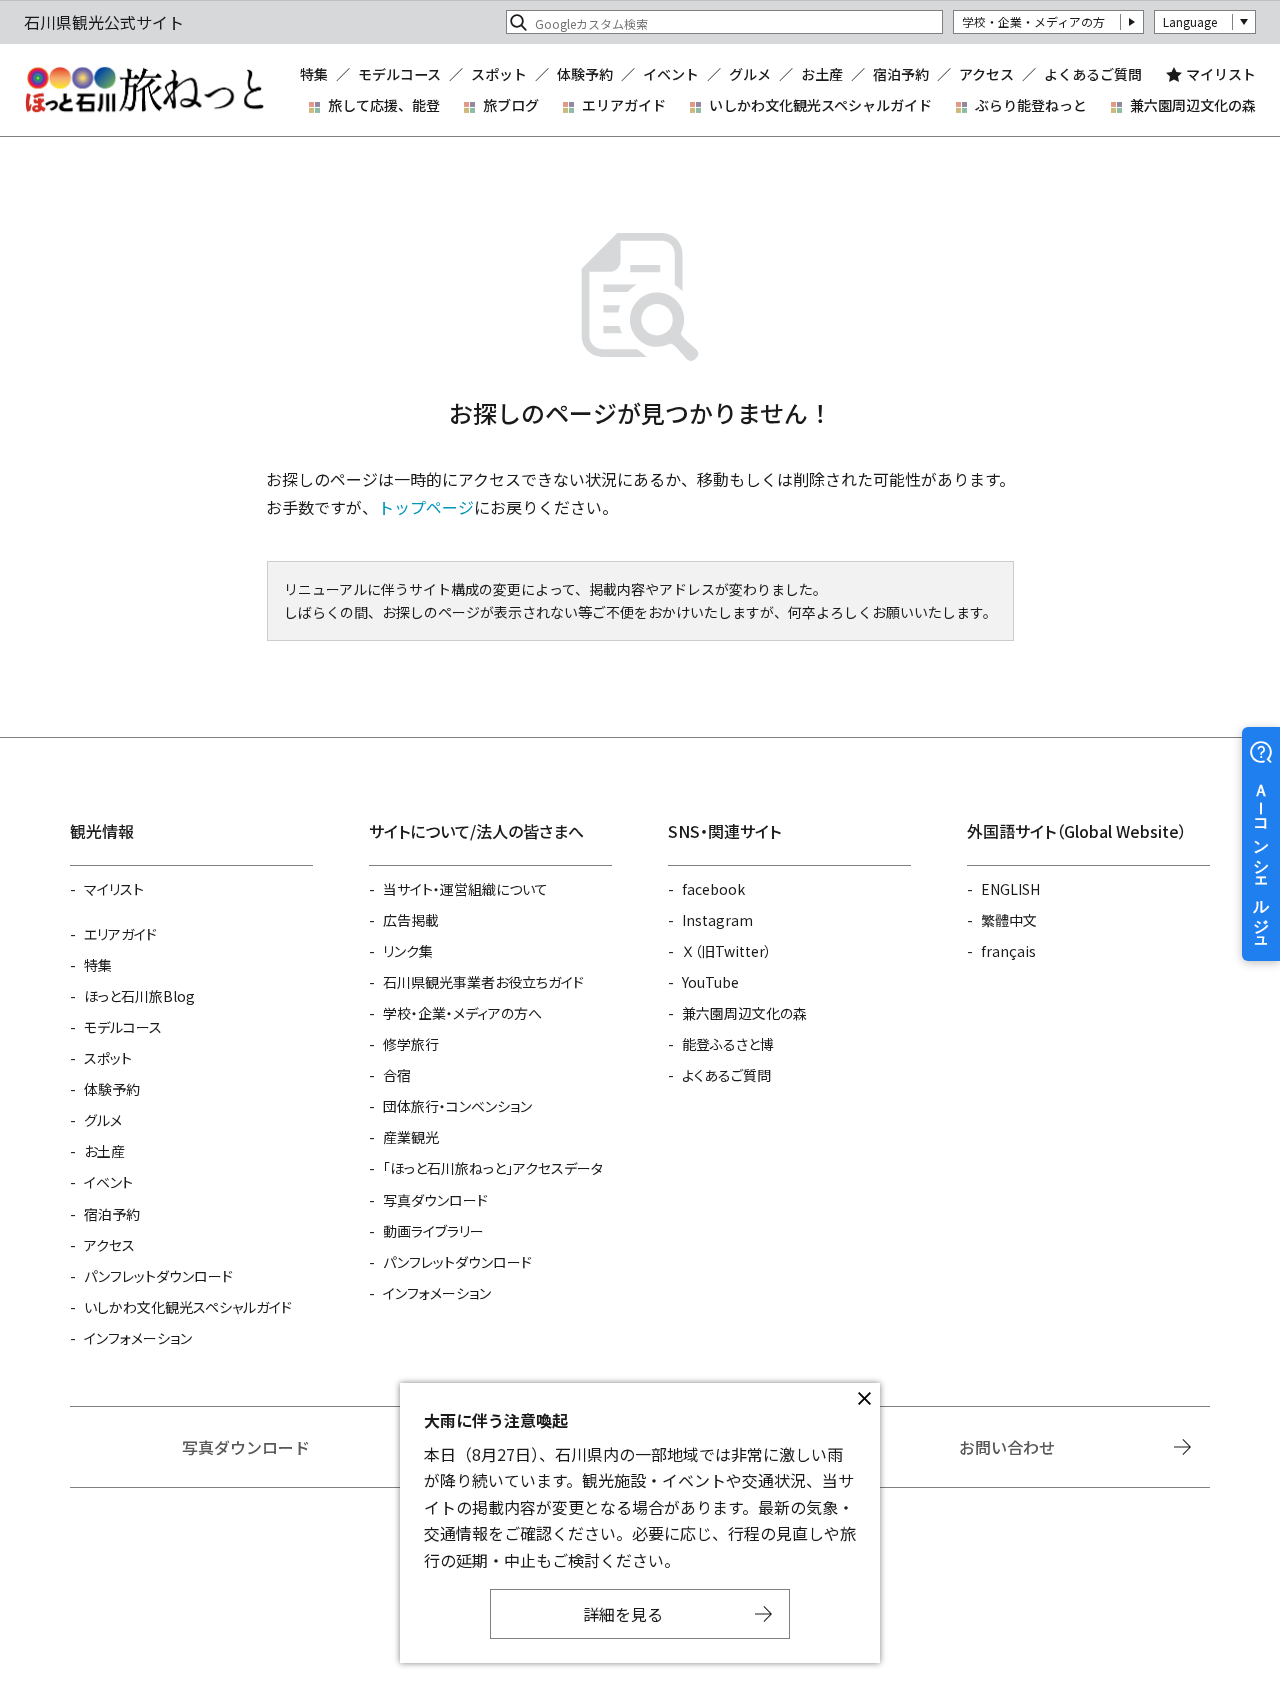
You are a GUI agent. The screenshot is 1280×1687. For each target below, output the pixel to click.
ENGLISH (1010, 889)
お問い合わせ (1007, 1447)
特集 (314, 74)
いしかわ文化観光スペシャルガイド (820, 105)
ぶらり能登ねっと (1031, 105)
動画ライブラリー (433, 1231)
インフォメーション (138, 1338)
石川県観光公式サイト (144, 90)
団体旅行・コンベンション (457, 1106)
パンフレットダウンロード (158, 1276)
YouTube (710, 982)
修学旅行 (411, 1044)
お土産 (822, 74)
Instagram (717, 920)
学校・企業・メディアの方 (1033, 21)
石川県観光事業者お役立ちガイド (483, 982)
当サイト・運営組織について (465, 889)
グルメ (750, 74)
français (1008, 951)
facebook (713, 889)
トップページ (426, 507)
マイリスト (1221, 74)
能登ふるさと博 (728, 1044)
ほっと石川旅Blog (139, 996)
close (864, 1399)
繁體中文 (1009, 920)
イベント (671, 74)
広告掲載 (411, 920)
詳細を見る (623, 1614)
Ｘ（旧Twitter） (727, 951)
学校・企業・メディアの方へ (462, 1013)
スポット (499, 74)
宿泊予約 (901, 74)
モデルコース (399, 74)
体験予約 (585, 74)
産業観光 (411, 1137)
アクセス (986, 74)
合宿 (397, 1075)
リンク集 (408, 951)
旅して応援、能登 (384, 105)
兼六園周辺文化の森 (1193, 105)
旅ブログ (511, 105)
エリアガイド (624, 105)
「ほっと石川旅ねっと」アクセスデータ (493, 1168)
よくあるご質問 (1093, 74)
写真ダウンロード (435, 1200)
